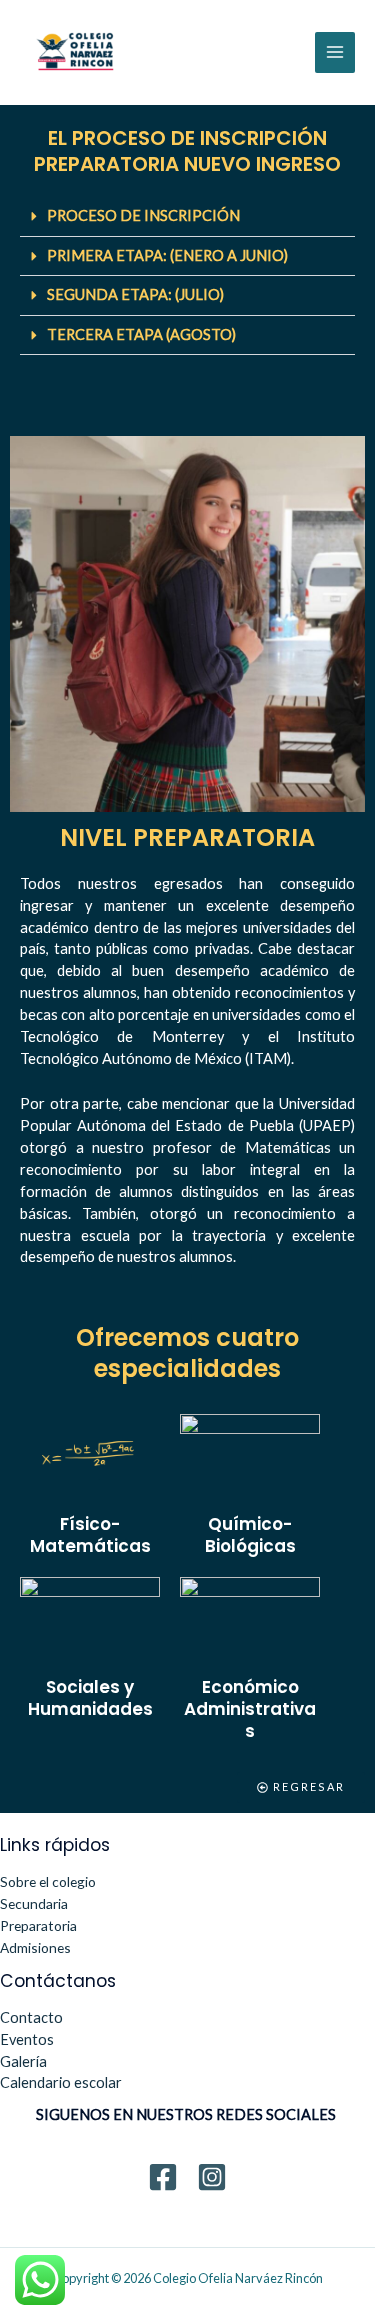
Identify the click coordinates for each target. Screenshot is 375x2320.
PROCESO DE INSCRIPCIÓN (143, 215)
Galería (23, 2061)
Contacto (31, 2017)
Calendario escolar (61, 2082)
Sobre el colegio (48, 1881)
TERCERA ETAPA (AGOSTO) (141, 334)
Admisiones (35, 1947)
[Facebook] (163, 2177)
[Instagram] (212, 2177)
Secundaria (34, 1903)
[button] (187, 217)
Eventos (27, 2039)
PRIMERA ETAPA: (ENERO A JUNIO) (167, 255)
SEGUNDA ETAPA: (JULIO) (135, 294)
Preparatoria (38, 1925)
